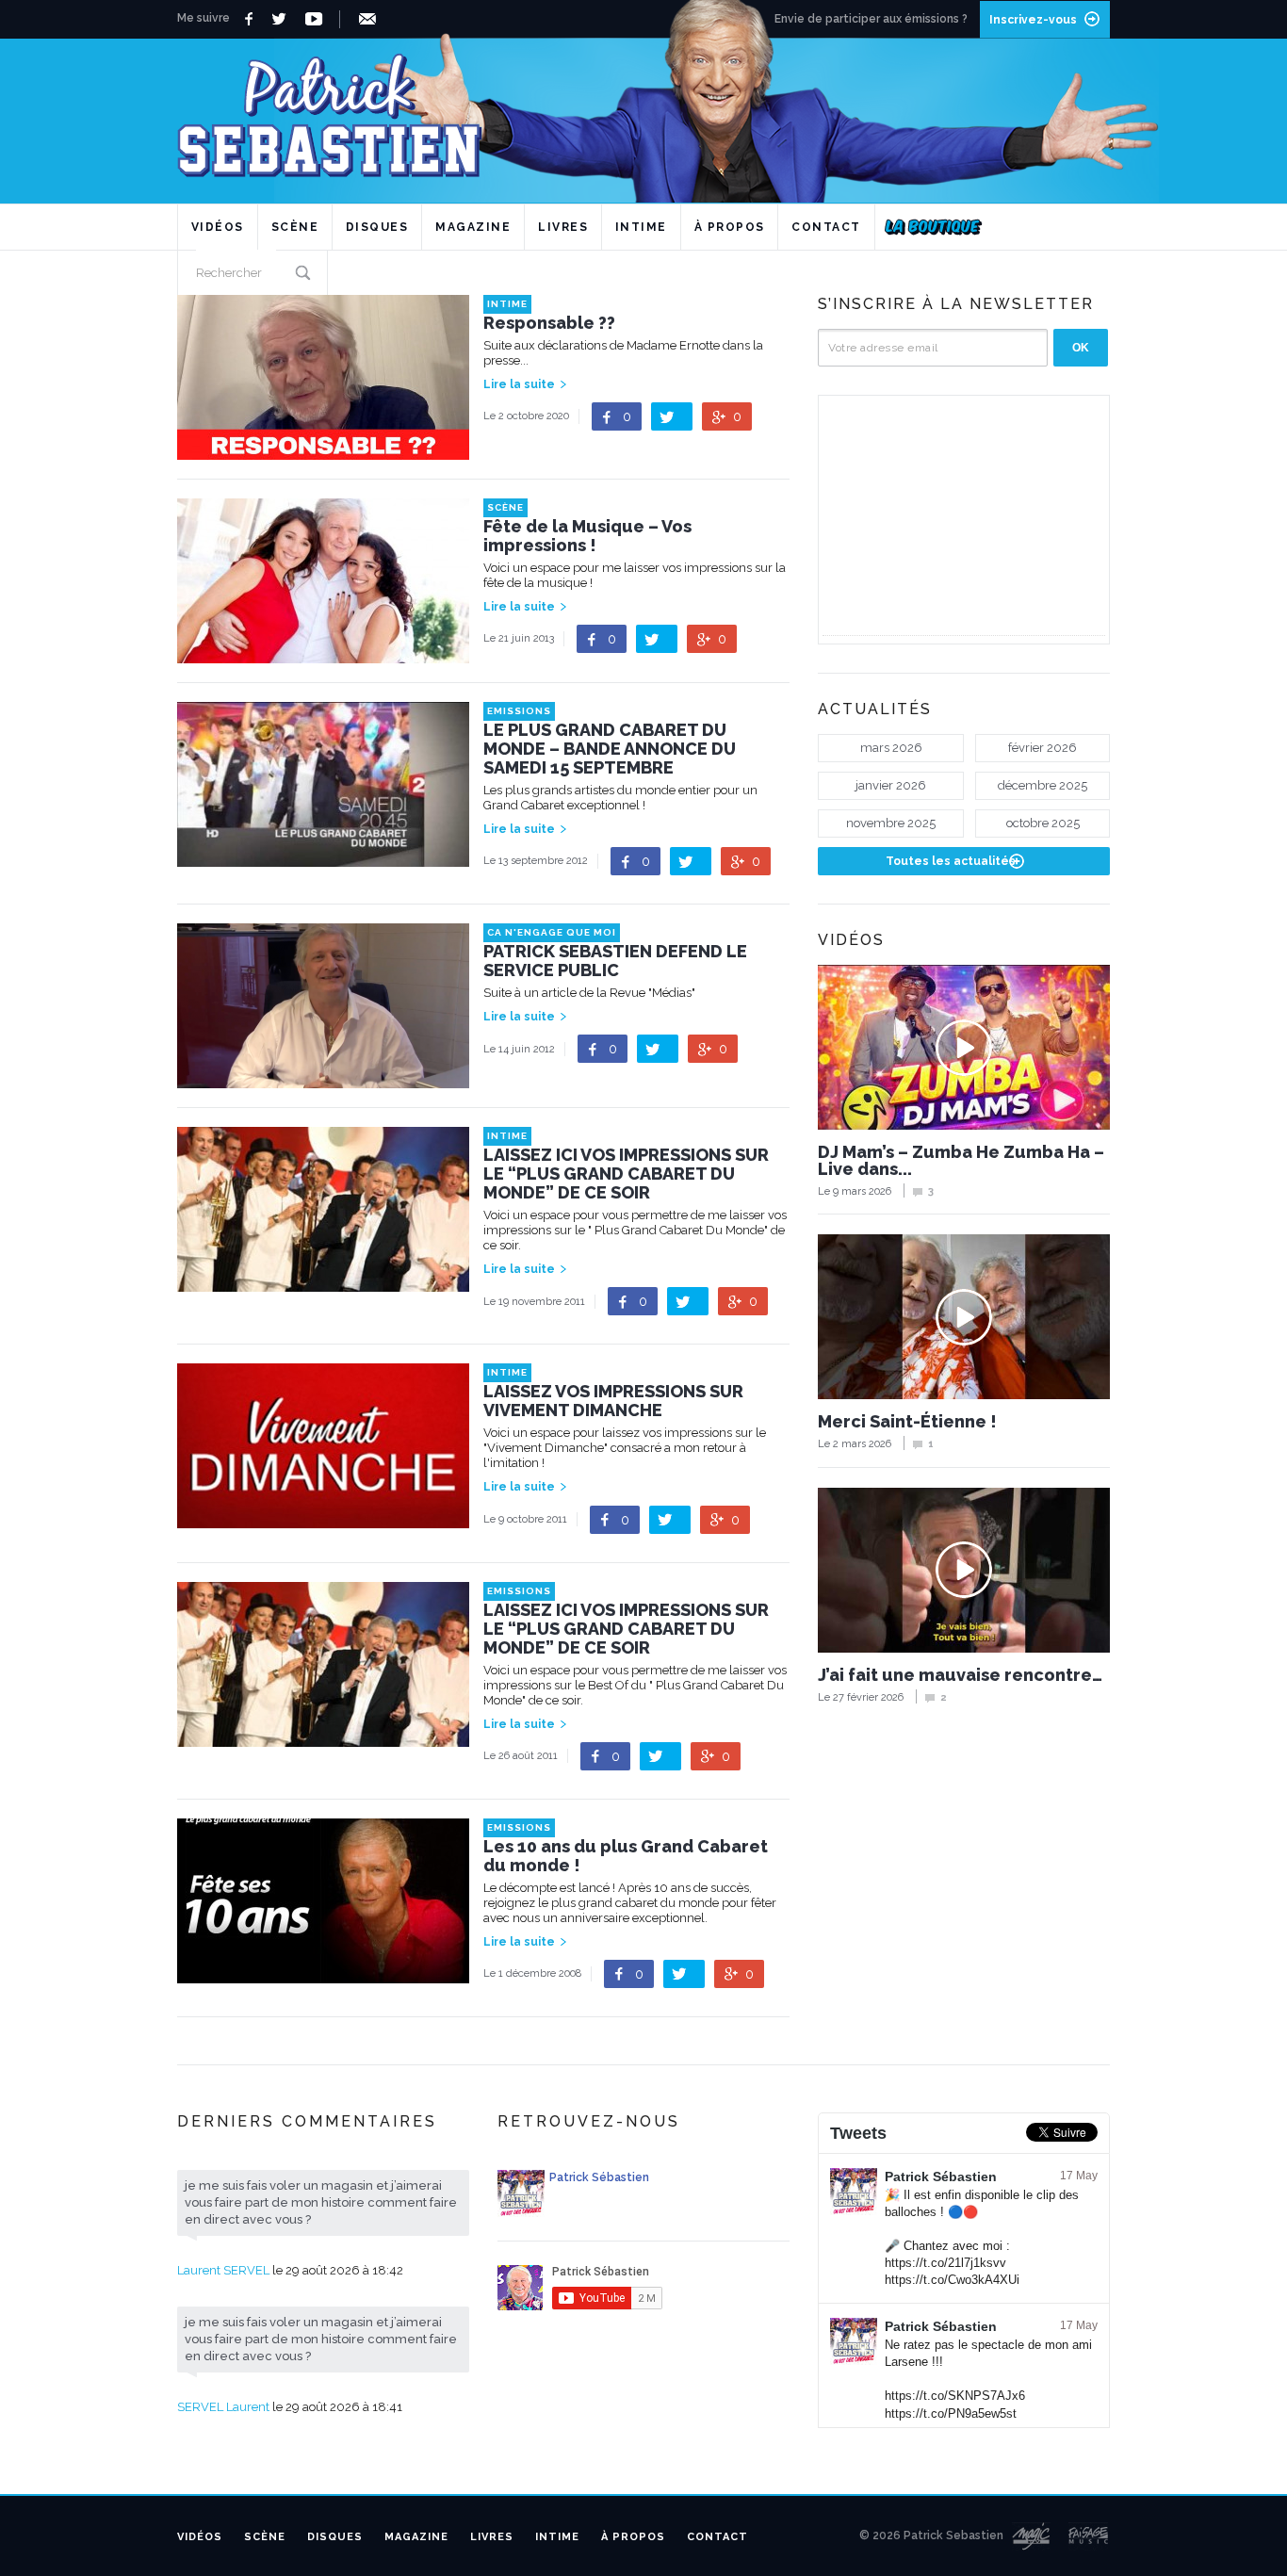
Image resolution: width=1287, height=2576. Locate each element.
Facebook (251, 19)
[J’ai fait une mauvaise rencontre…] (964, 1570)
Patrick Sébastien (941, 2177)
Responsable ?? (549, 323)
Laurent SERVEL (223, 2270)
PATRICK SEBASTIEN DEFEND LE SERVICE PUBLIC (615, 961)
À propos (730, 227)
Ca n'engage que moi (552, 932)
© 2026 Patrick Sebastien (931, 2535)
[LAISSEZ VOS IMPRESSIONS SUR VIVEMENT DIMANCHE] (323, 1519)
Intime (641, 227)
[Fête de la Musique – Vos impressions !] (323, 654)
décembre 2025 (1043, 785)
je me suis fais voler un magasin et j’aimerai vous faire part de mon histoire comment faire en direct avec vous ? (321, 2202)
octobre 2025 (1043, 823)
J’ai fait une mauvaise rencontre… (960, 1675)
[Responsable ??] (323, 451)
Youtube (317, 19)
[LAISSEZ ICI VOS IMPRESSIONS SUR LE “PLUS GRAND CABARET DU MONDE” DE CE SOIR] (323, 1283)
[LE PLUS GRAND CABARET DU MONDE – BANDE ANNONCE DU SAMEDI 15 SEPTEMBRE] (323, 858)
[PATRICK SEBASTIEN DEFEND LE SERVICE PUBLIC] (323, 1079)
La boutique (933, 227)
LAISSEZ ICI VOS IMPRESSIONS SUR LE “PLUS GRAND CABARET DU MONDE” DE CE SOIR (626, 1174)
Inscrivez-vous (1033, 20)
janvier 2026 (891, 785)
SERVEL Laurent (223, 2407)
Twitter (284, 19)
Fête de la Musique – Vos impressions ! (587, 536)
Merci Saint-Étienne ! (907, 1422)
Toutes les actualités (951, 861)
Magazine (473, 227)
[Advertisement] (964, 517)
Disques (377, 227)
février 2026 (1043, 748)
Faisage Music (1089, 2536)
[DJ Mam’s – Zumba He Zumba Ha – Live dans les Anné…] (964, 1047)
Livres (563, 227)
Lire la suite (519, 384)
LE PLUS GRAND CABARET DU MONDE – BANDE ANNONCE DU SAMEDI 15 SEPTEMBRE (610, 749)
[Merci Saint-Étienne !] (964, 1317)
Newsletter (371, 19)
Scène (295, 227)
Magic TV (1031, 2536)
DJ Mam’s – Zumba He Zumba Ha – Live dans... (961, 1161)
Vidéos (218, 227)
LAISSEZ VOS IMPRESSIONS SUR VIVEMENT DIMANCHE (613, 1401)
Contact (826, 227)
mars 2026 (891, 748)
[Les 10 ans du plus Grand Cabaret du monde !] (323, 1974)
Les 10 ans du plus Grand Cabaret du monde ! (626, 1856)
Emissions (519, 711)
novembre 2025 (891, 823)
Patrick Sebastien (643, 108)
